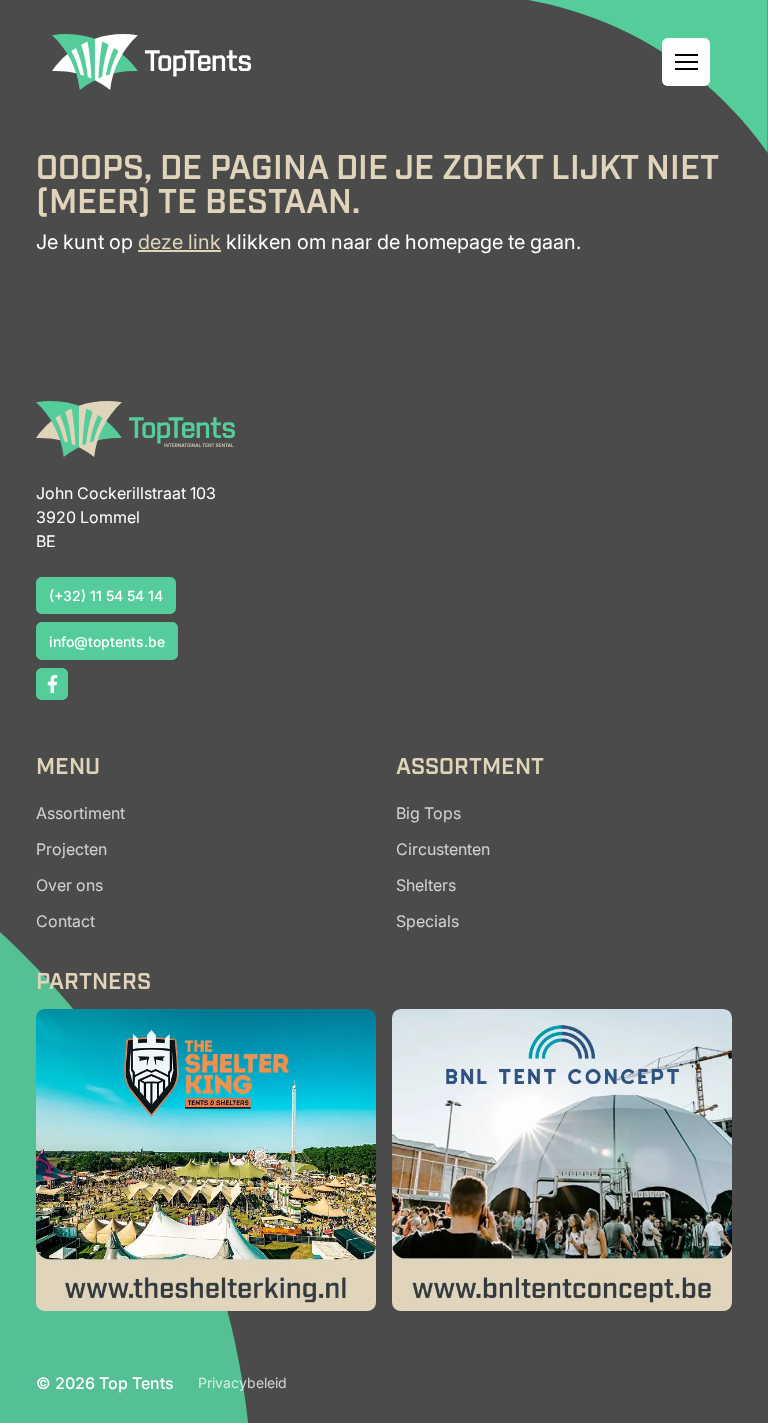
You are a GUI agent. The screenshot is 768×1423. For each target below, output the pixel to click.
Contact (65, 921)
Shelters (426, 885)
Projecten (71, 849)
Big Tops (428, 813)
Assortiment (80, 813)
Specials (427, 921)
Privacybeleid (242, 1382)
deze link (179, 242)
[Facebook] (52, 684)
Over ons (69, 885)
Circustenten (443, 849)
